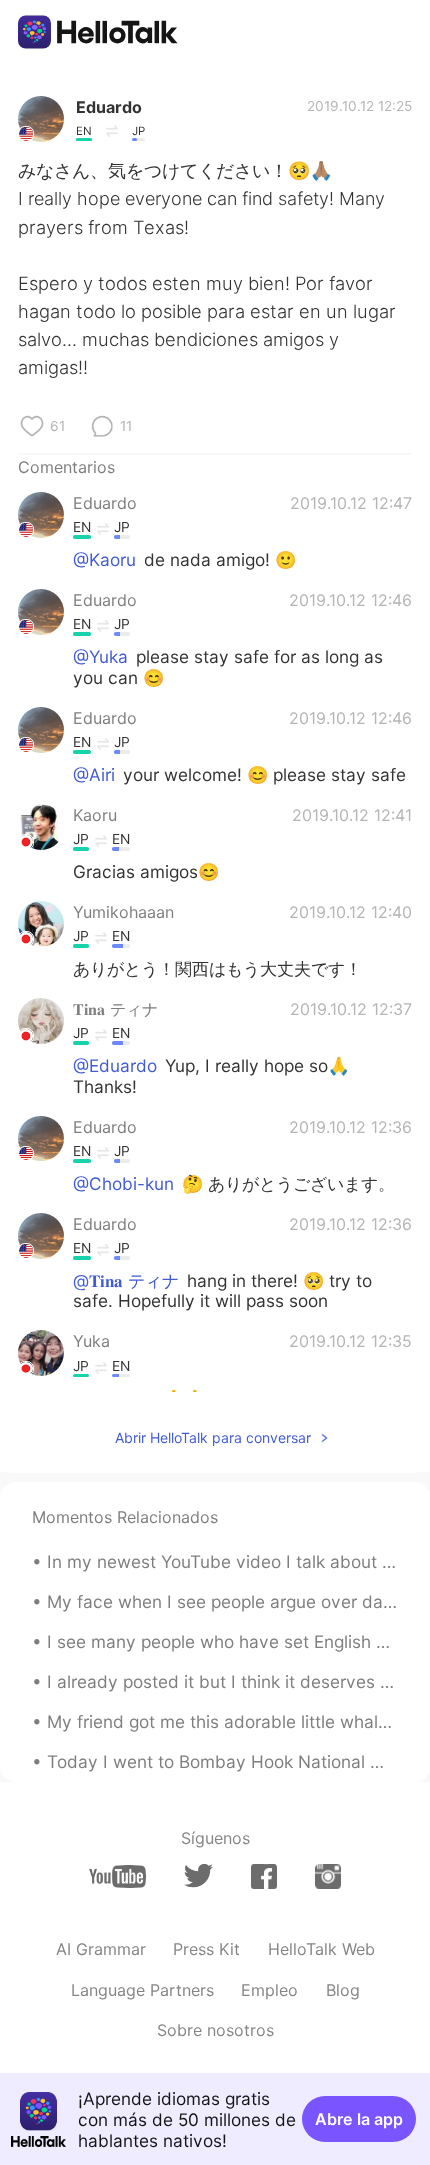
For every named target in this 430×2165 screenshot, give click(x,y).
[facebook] (264, 1876)
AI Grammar (101, 1949)
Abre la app (359, 2119)
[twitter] (198, 1876)
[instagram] (328, 1876)
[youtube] (117, 1876)
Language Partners (142, 1990)
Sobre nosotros (215, 2030)
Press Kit (206, 1949)
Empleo (269, 1990)
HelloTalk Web (321, 1949)
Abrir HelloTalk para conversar (213, 1437)
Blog (343, 1990)
